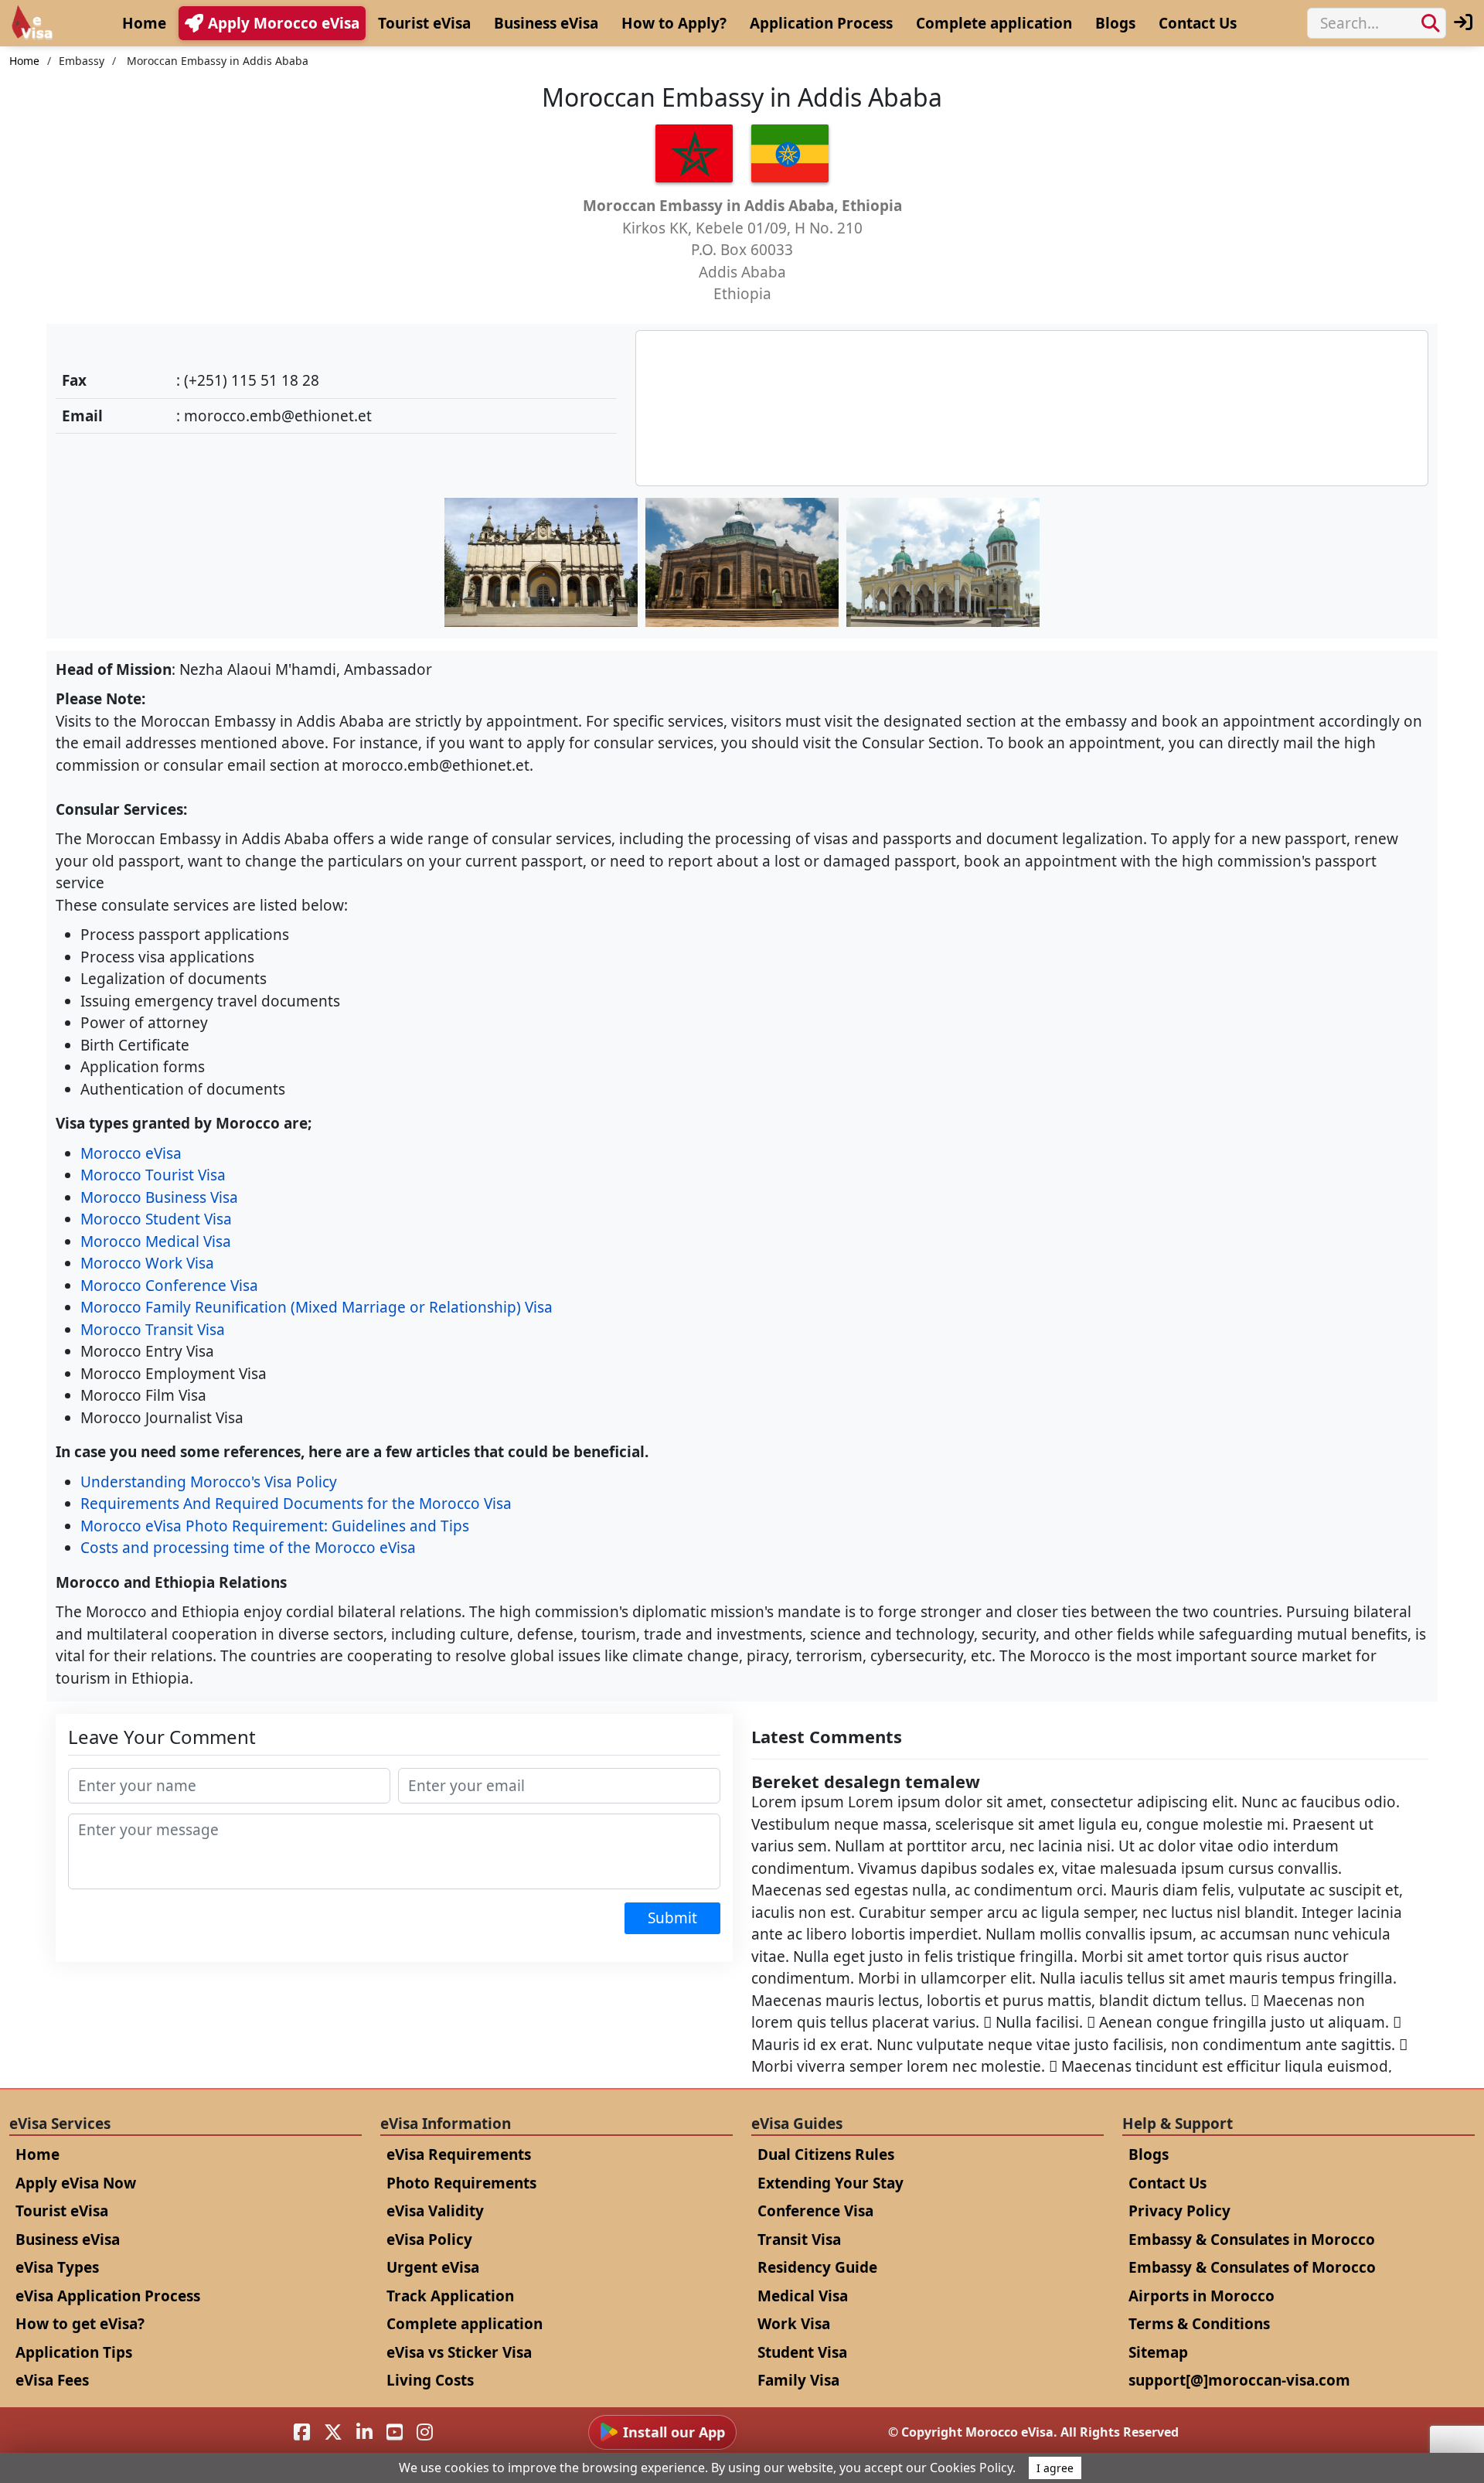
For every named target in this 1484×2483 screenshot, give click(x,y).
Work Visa (794, 2324)
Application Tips (74, 2352)
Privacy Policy (1179, 2211)
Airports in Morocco (1201, 2296)
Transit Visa (799, 2239)
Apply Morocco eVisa (284, 23)
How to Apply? (674, 23)
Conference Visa (815, 2211)
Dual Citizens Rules (826, 2154)
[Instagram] (425, 2432)
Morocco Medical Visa (156, 1241)
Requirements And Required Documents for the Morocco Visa (296, 1504)
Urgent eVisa (433, 2267)
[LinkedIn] (364, 2432)
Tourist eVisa (424, 23)
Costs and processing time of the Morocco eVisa (248, 1548)
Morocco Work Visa (147, 1263)
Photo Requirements (461, 2183)
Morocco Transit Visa (153, 1330)
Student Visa (802, 2352)
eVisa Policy (429, 2239)
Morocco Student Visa (156, 1219)
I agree (1055, 2468)
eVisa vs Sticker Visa (459, 2352)
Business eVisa (546, 23)
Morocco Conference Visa (169, 1286)
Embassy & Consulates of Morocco (1252, 2267)
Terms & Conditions (1199, 2324)
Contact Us (1198, 23)
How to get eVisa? (80, 2324)
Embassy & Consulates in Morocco (1252, 2239)
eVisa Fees (52, 2380)
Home (144, 23)
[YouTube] (395, 2432)
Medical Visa (803, 2296)
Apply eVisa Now (76, 2183)
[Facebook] (302, 2432)
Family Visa (798, 2380)
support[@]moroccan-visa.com (1239, 2380)
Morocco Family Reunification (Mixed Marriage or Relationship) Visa (317, 1307)
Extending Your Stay (830, 2183)
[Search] (1431, 23)
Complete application (994, 23)
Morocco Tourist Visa (153, 1175)
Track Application (450, 2296)
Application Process (821, 23)
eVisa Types (57, 2267)
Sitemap (1158, 2352)
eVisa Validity (435, 2211)
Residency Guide (817, 2267)
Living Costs (430, 2380)
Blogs (1115, 23)
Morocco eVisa (131, 1153)
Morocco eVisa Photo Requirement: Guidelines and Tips (275, 1526)
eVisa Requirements (459, 2154)
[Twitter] (333, 2432)
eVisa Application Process (108, 2296)
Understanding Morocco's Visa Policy (209, 1482)
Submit (672, 1918)
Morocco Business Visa (159, 1197)
